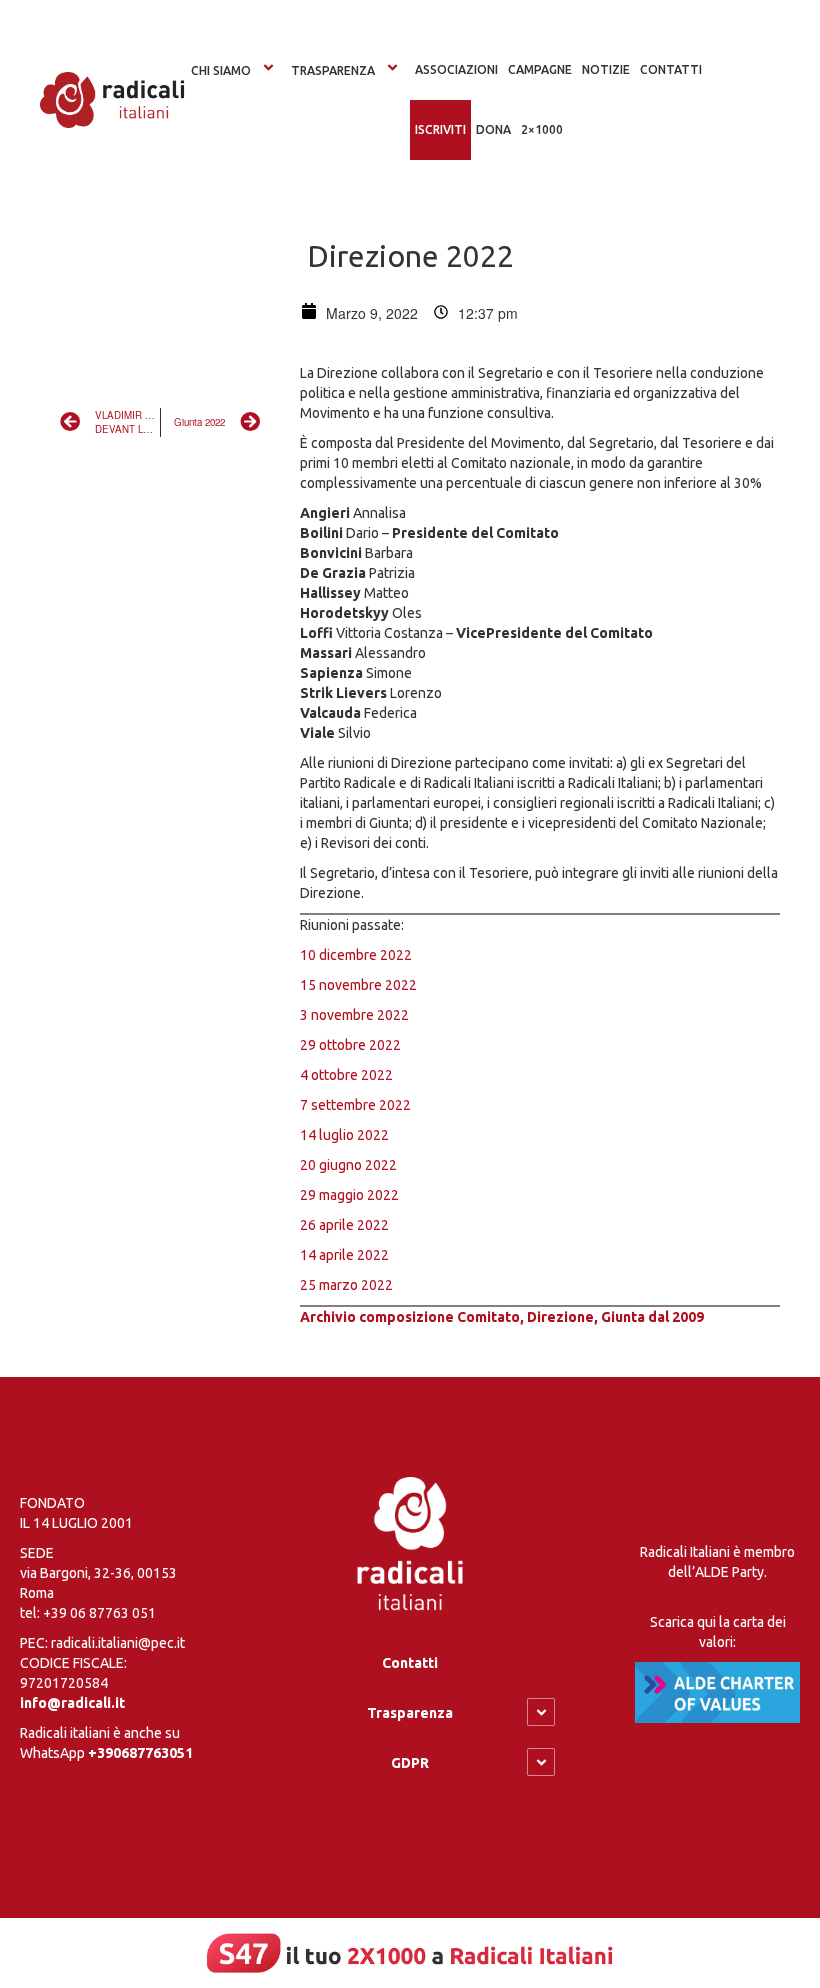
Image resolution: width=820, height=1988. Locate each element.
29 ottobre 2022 (350, 1045)
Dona (493, 129)
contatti (671, 69)
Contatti (410, 1663)
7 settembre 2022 (355, 1105)
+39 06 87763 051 (99, 1613)
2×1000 (542, 129)
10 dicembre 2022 (356, 955)
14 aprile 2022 (344, 1255)
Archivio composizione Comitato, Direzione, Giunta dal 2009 (502, 1317)
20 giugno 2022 (348, 1165)
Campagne (540, 69)
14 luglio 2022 (344, 1135)
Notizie (606, 69)
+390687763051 (140, 1753)
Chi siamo (221, 70)
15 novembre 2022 (358, 985)
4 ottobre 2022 (346, 1075)
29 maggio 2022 (349, 1195)
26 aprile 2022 (344, 1225)
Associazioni (456, 69)
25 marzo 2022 (346, 1285)
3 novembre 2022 (354, 1015)
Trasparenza (333, 70)
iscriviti (440, 129)
